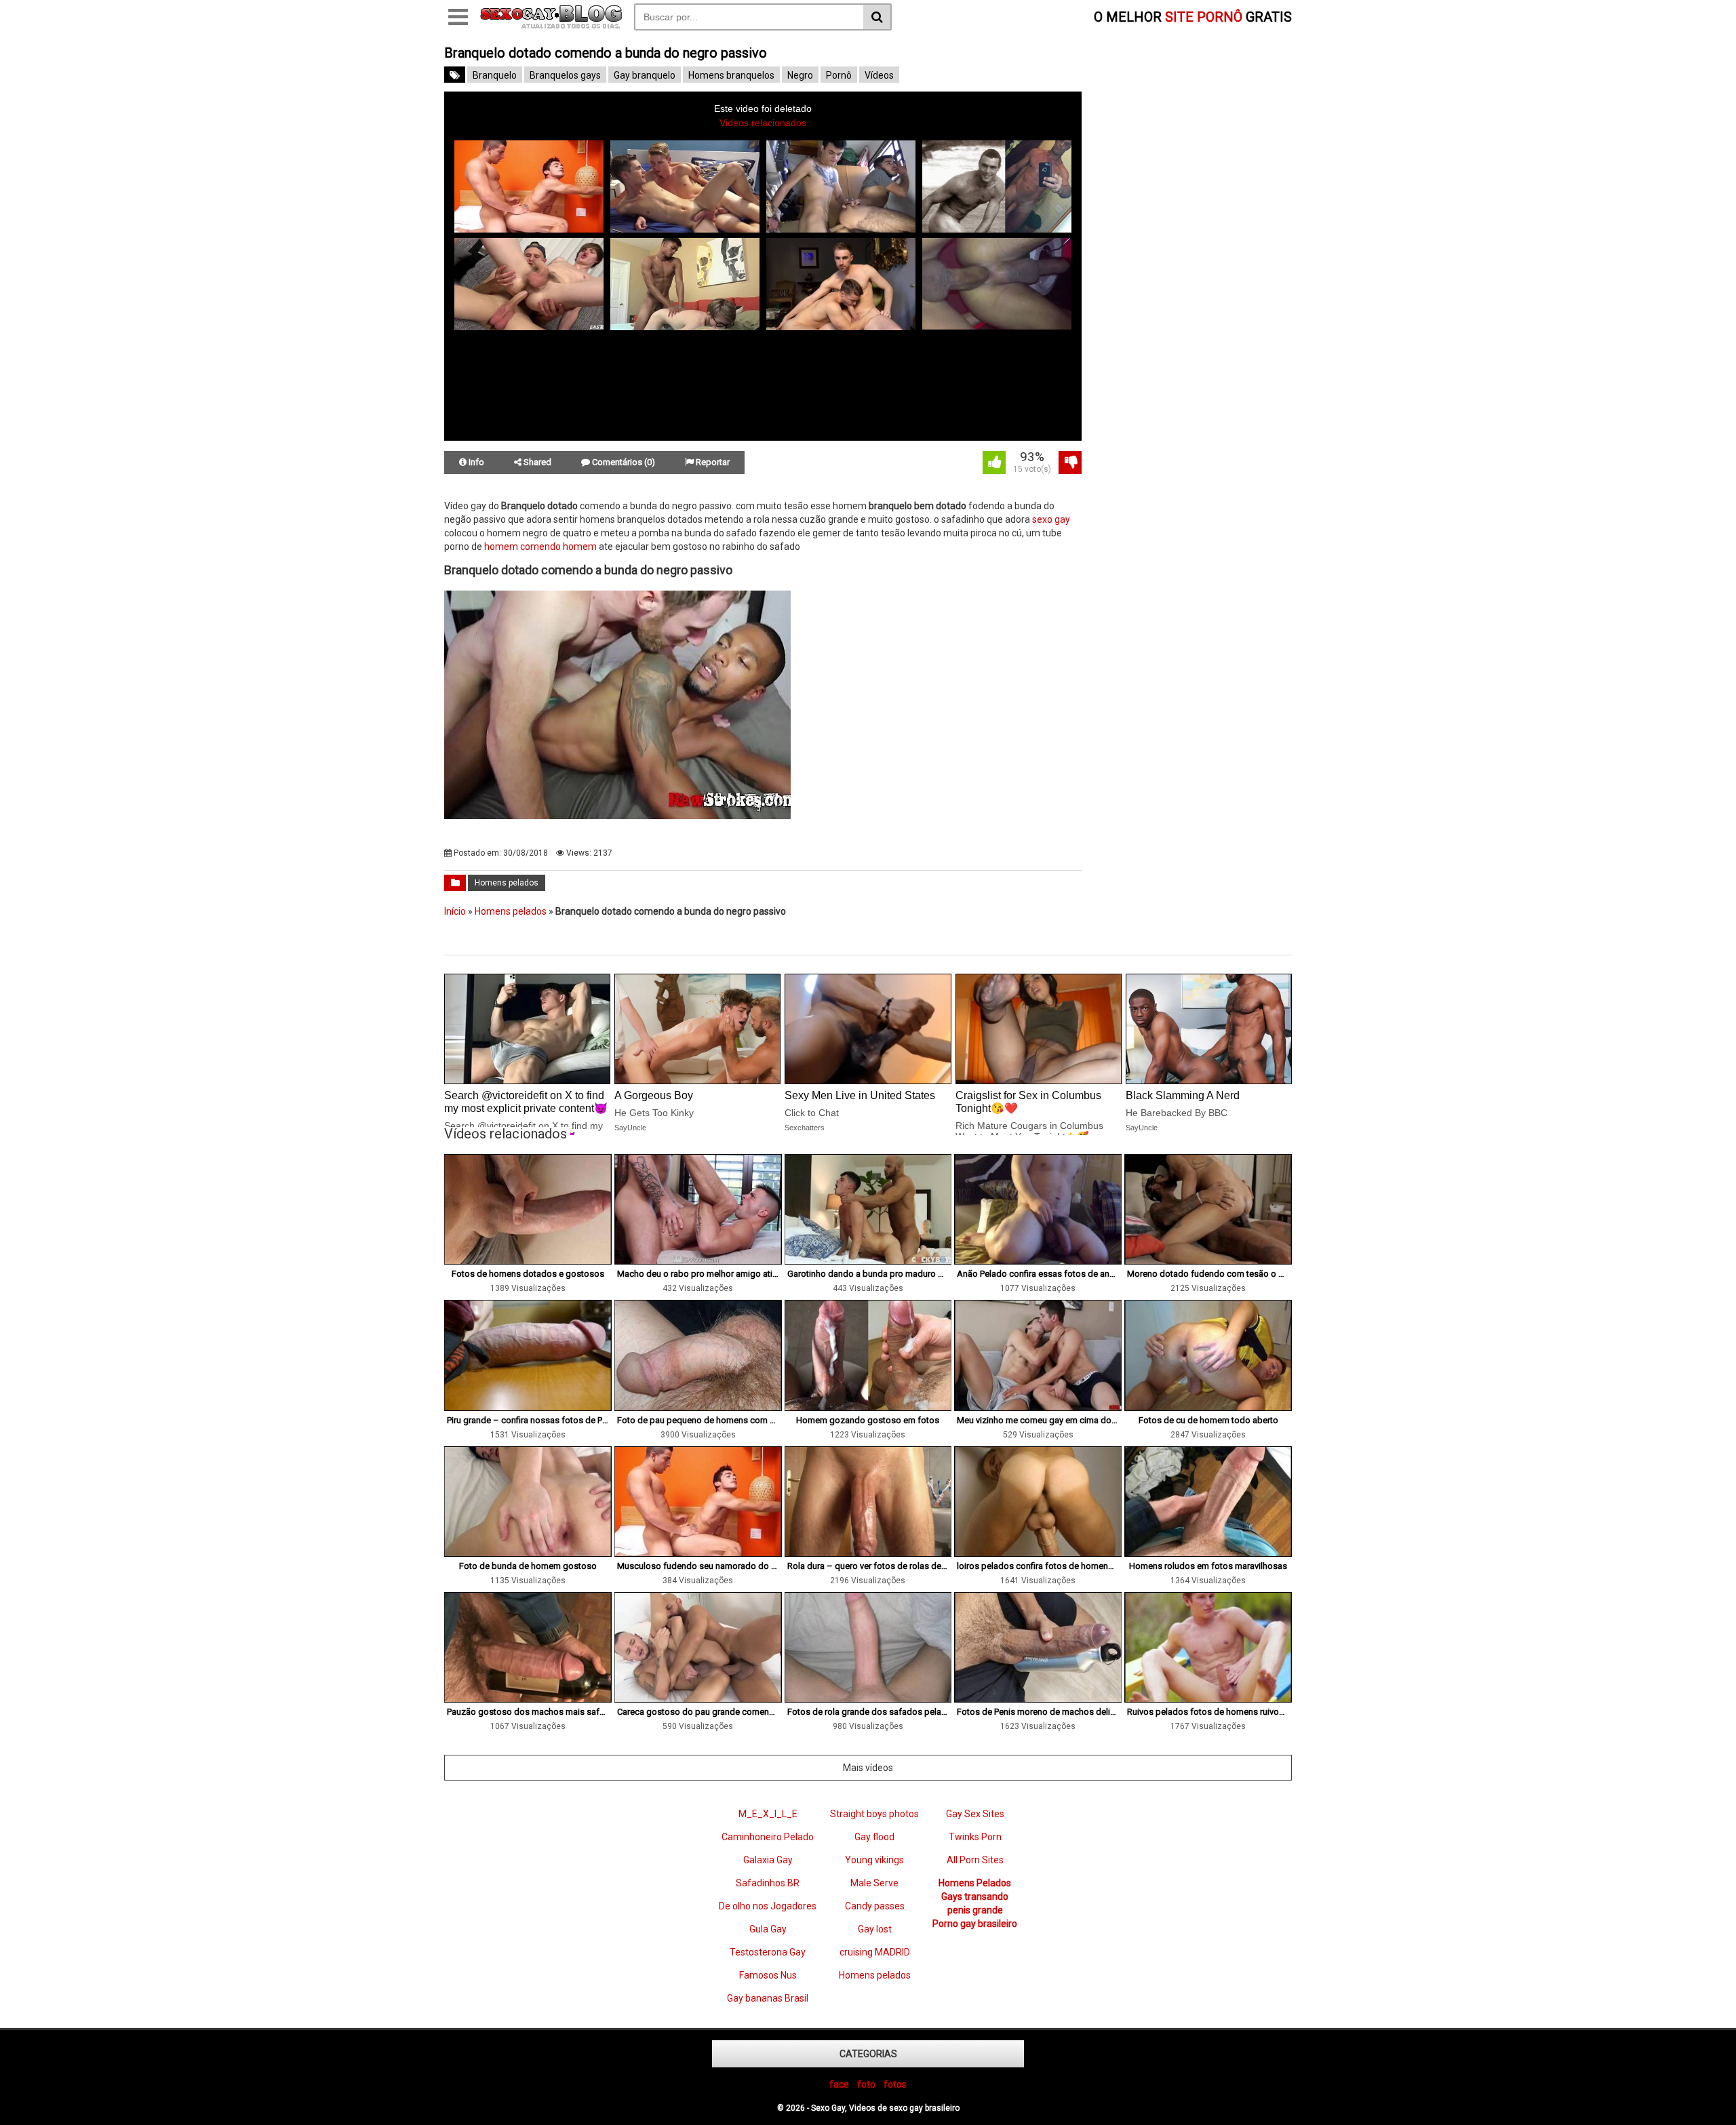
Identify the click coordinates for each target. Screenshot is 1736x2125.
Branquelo (495, 75)
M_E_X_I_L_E (768, 1814)
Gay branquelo (645, 75)
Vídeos (879, 75)
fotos (895, 2084)
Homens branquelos (731, 75)
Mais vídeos (868, 1768)
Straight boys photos (874, 1814)
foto (866, 2084)
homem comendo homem (540, 547)
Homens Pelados (975, 1883)
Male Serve (874, 1883)
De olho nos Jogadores (768, 1906)
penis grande (975, 1910)
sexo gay (1051, 519)
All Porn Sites (975, 1860)
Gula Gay (768, 1929)
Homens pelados (507, 883)
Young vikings (874, 1860)
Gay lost (875, 1929)
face (839, 2084)
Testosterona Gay (768, 1952)
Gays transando (975, 1896)
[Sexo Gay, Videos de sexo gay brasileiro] (551, 26)
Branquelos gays (565, 75)
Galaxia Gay (768, 1860)
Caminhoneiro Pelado (768, 1837)
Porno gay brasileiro (975, 1924)
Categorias (868, 2054)
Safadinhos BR (768, 1883)
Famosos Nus (768, 1975)
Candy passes (875, 1906)
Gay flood (874, 1837)
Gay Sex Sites (975, 1814)
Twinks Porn (975, 1837)
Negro (800, 75)
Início (455, 911)
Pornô (839, 75)
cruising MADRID (875, 1952)
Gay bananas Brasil (768, 1998)
